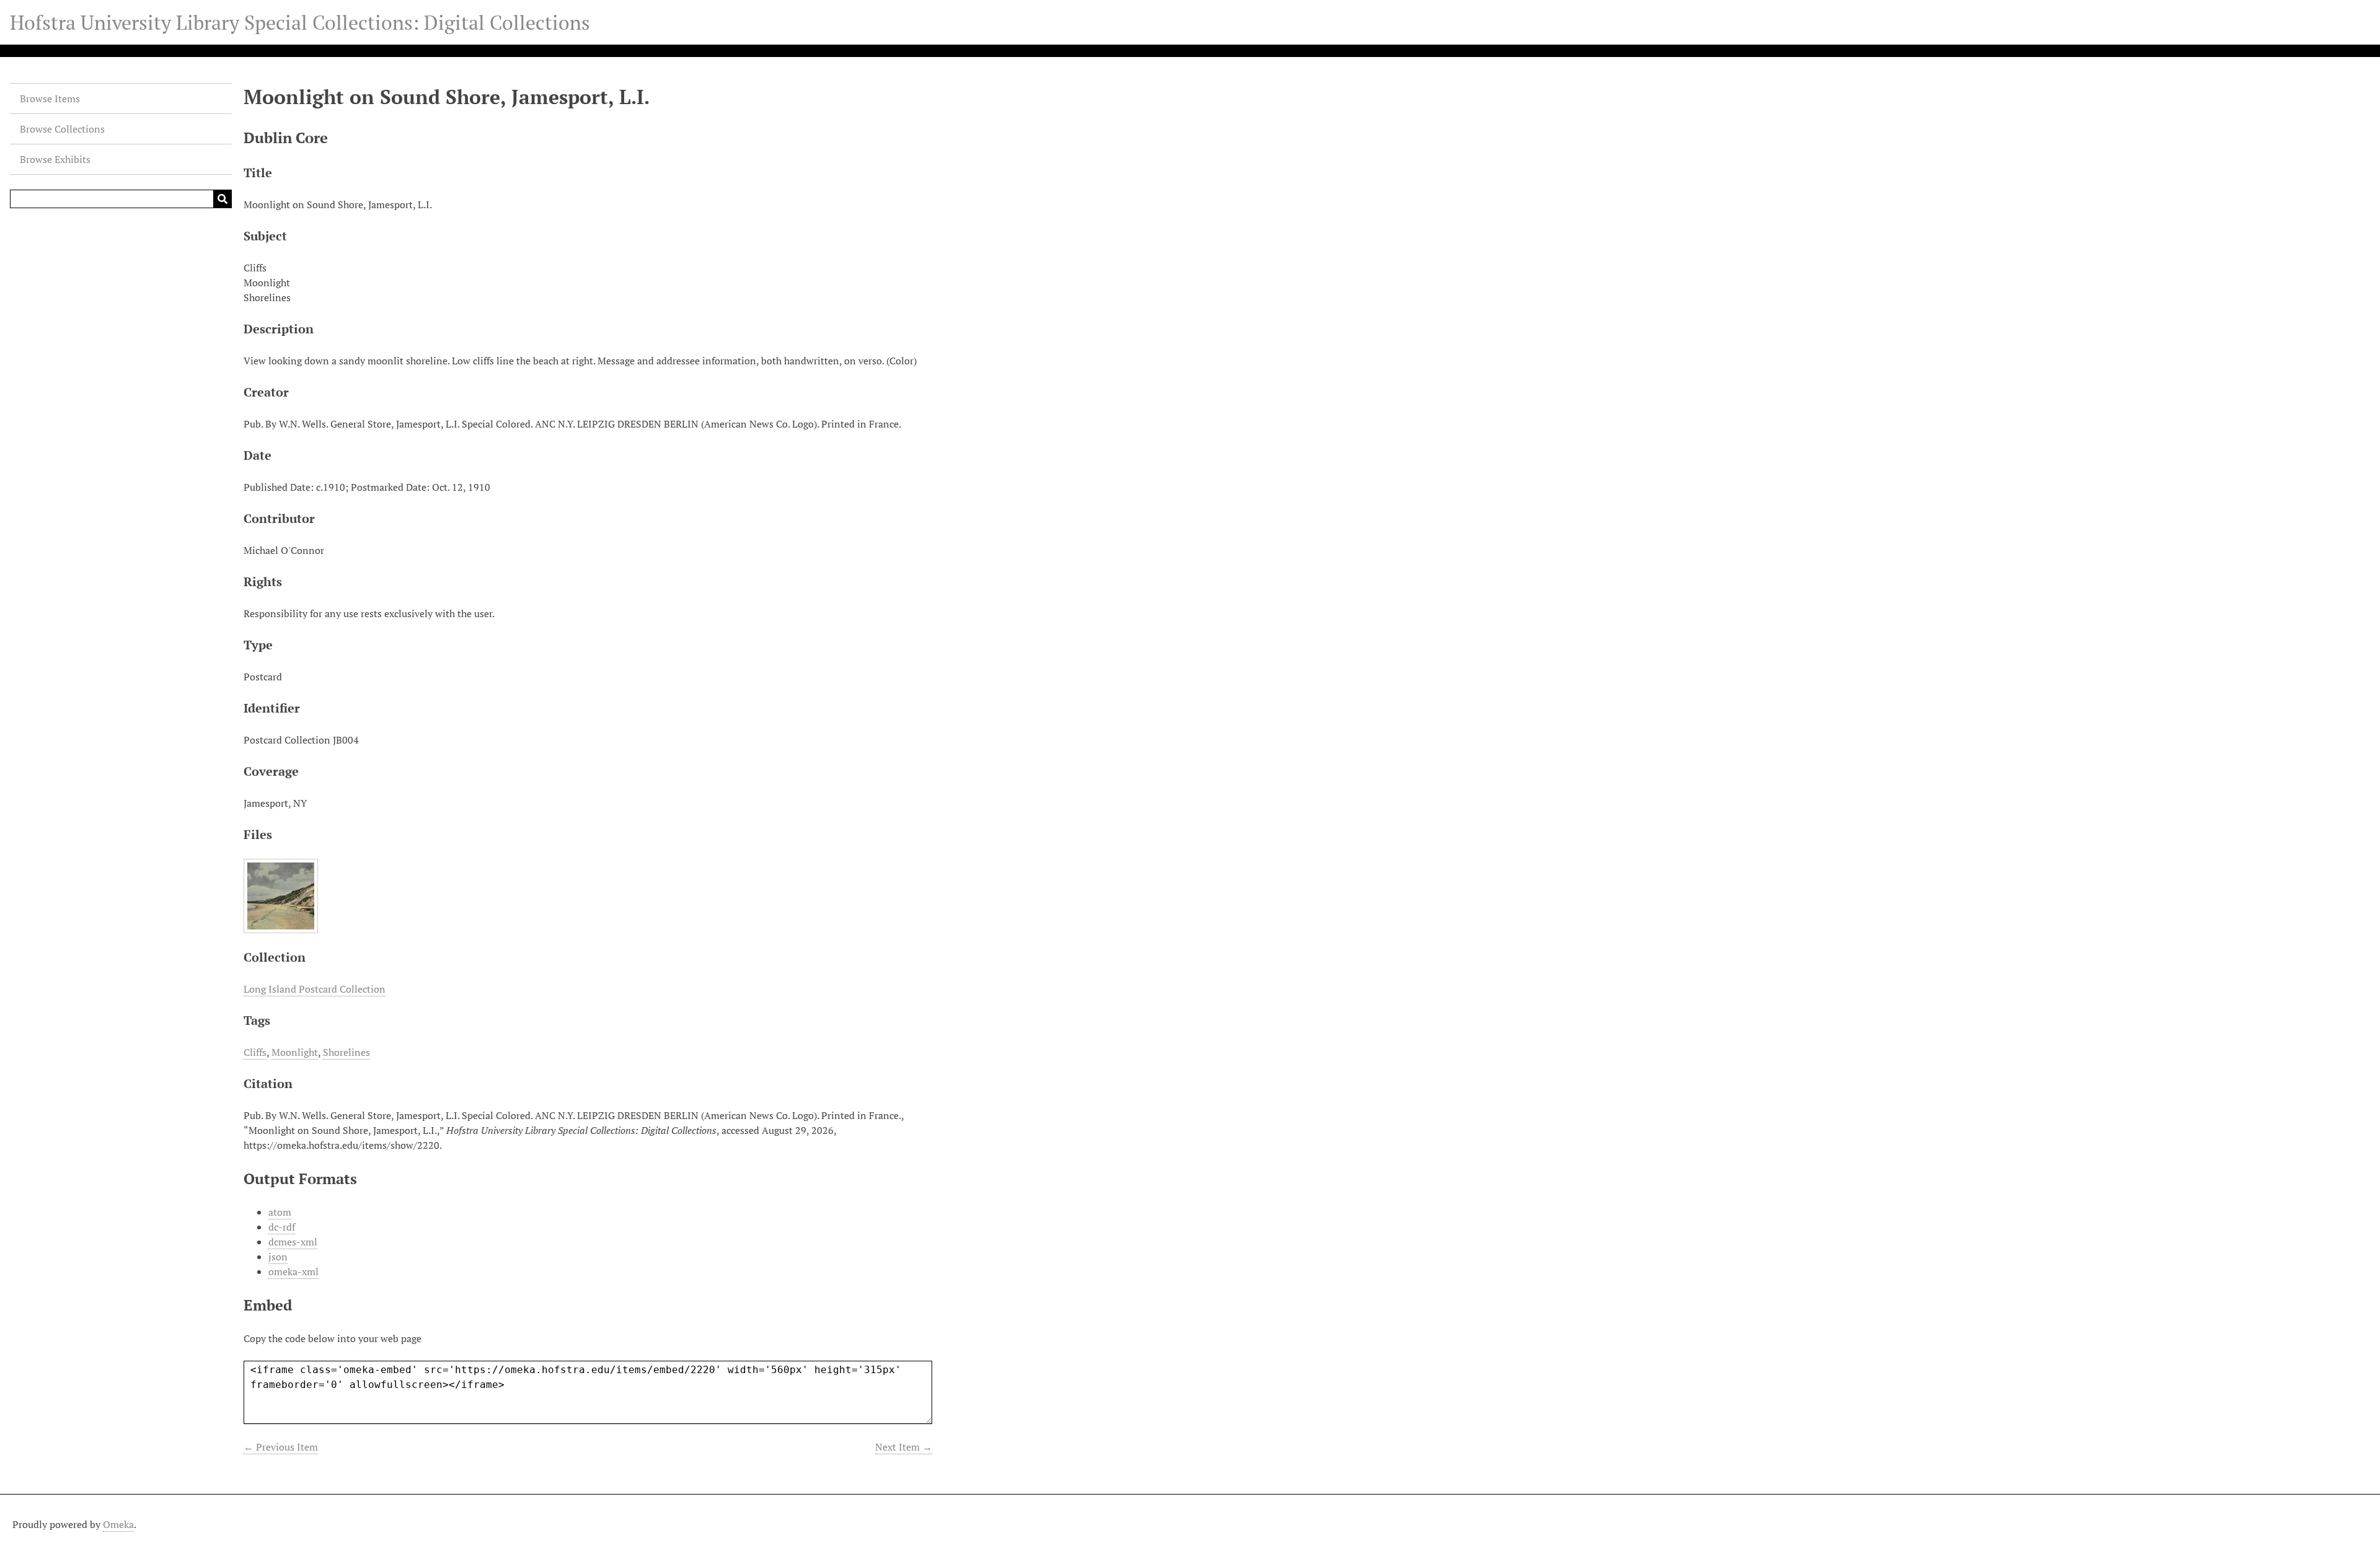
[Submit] (223, 199)
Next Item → (904, 1447)
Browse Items (50, 99)
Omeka (118, 1524)
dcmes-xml (293, 1242)
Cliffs (255, 1052)
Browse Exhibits (55, 159)
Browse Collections (62, 129)
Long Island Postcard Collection (315, 989)
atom (280, 1212)
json (278, 1257)
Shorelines (346, 1052)
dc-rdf (282, 1227)
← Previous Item (281, 1447)
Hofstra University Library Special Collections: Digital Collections (300, 22)
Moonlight (295, 1052)
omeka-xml (293, 1271)
